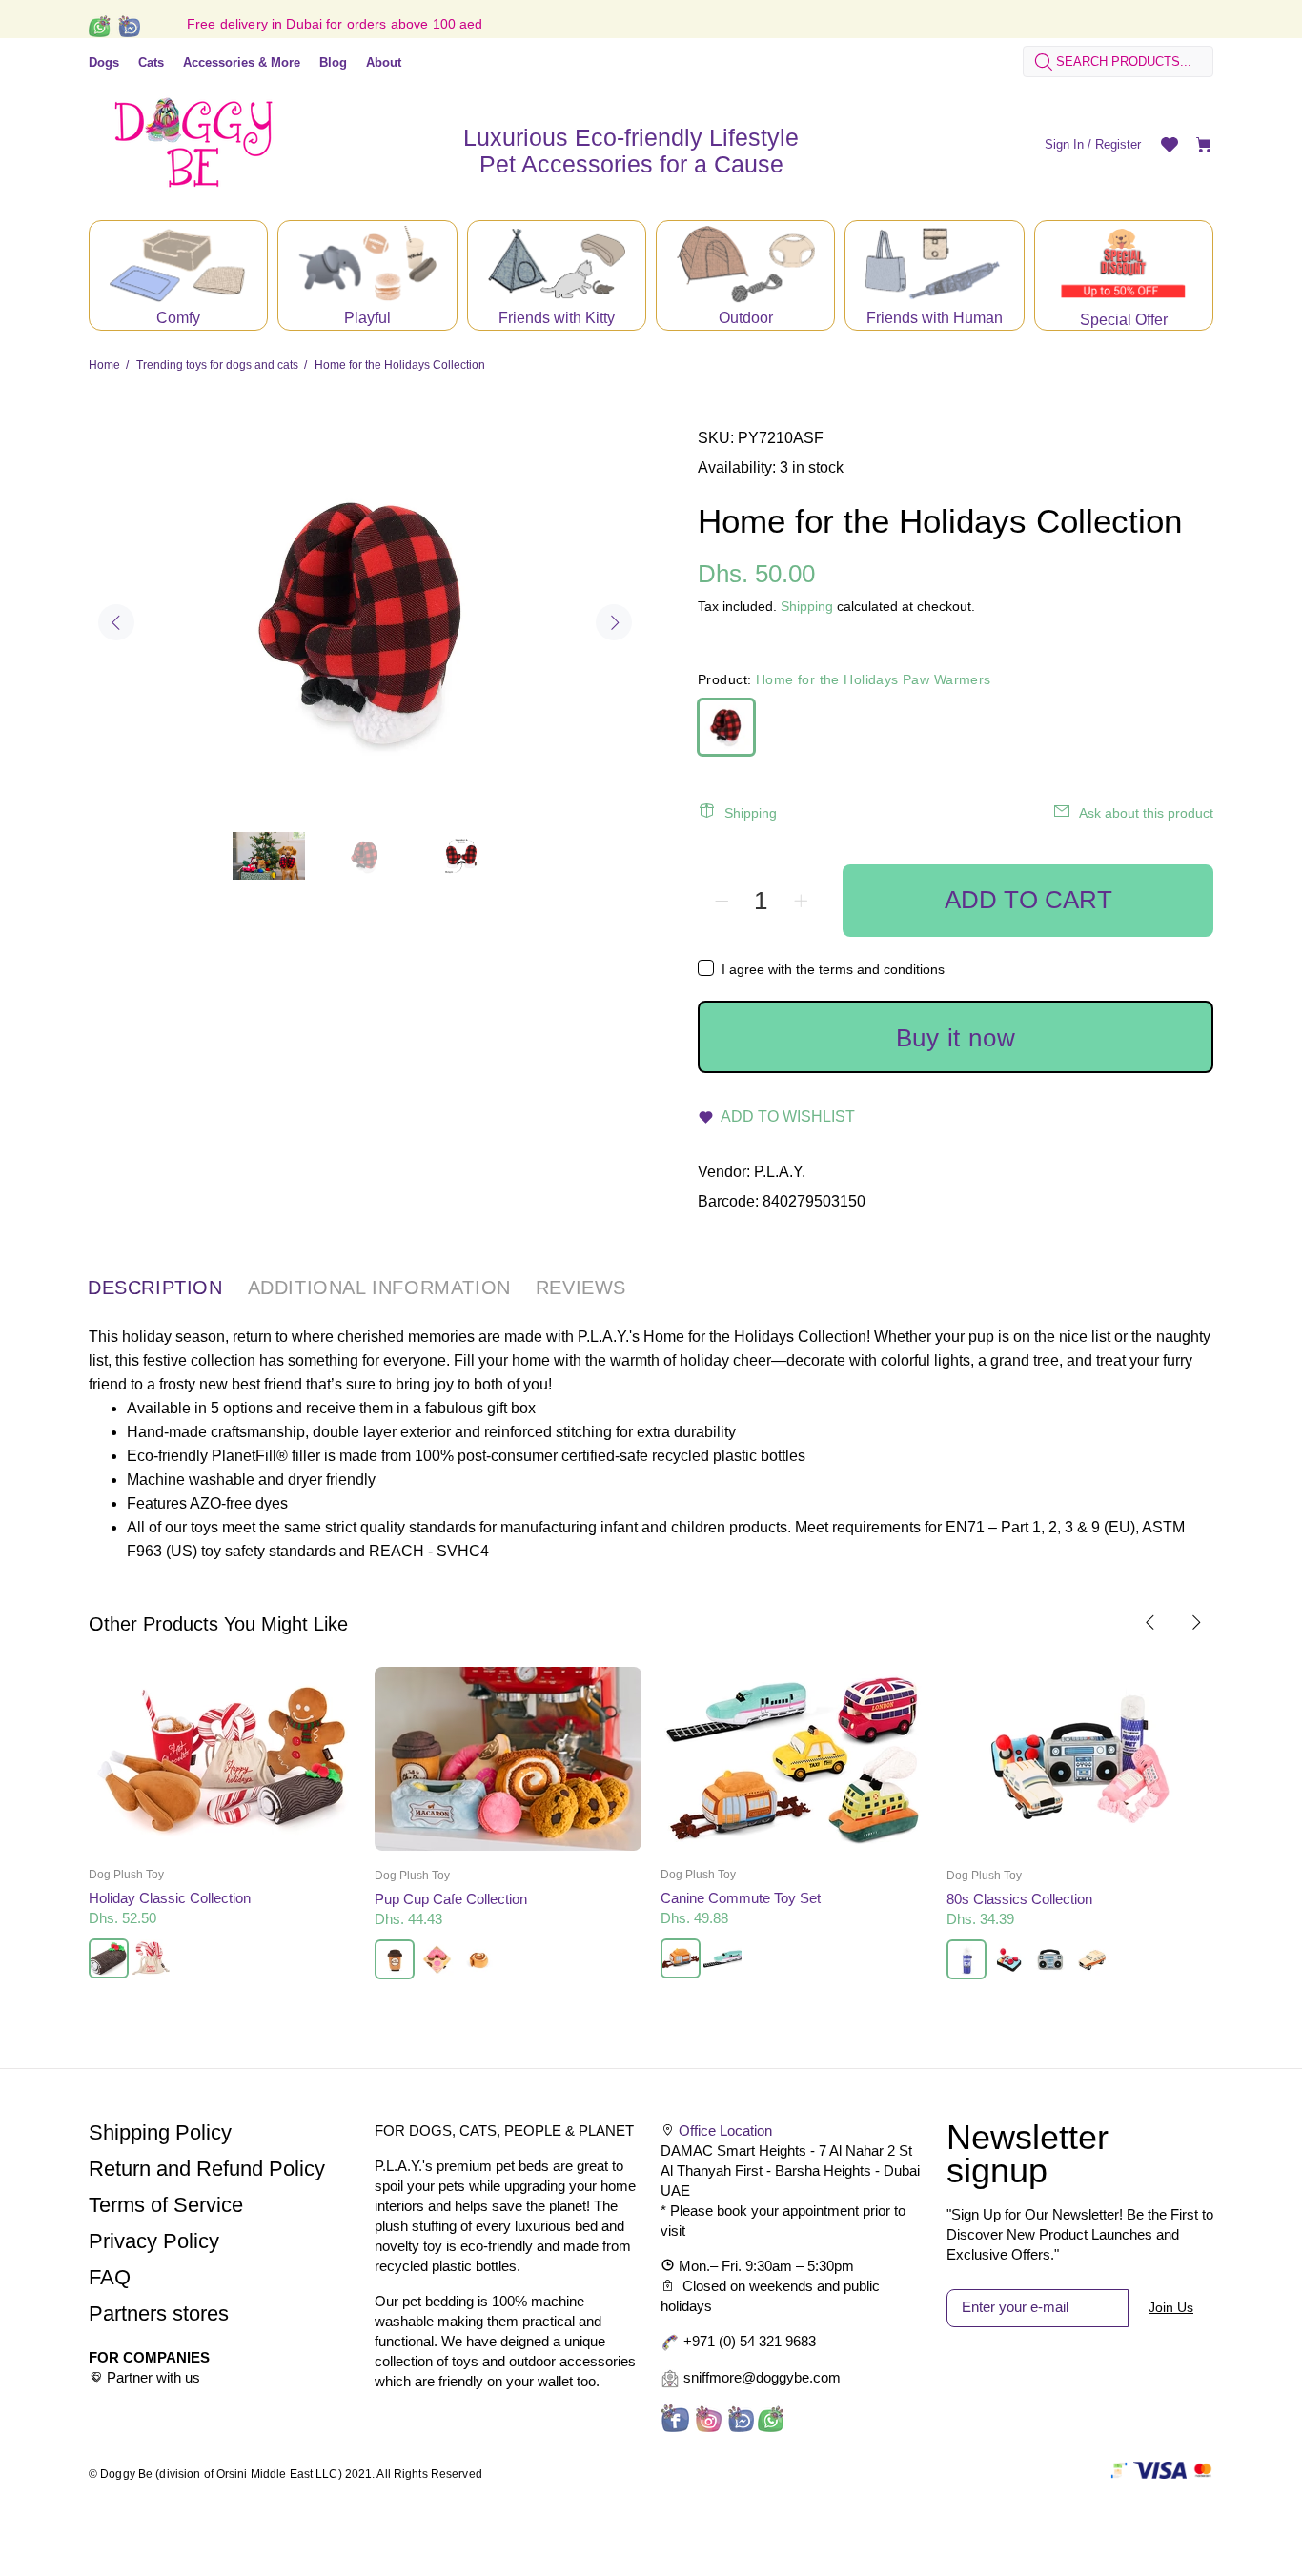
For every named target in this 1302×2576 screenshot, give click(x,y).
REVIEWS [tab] (581, 1288)
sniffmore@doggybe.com (762, 2377)
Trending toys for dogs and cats (217, 365)
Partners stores (159, 2313)
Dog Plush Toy (126, 1875)
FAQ (110, 2277)
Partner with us (153, 2377)
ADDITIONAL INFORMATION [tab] (379, 1288)
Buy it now (956, 1038)
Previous (116, 622)
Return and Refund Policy (207, 2169)
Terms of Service (166, 2205)
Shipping (807, 606)
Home (104, 365)
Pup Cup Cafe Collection (451, 1899)
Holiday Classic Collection (170, 1898)
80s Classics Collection (1019, 1899)
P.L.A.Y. (780, 1172)
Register (1118, 144)
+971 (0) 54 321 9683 (750, 2341)
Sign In (1064, 144)
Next (614, 622)
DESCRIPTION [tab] (155, 1288)
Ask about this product (1146, 813)
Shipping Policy (160, 2132)
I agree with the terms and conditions (833, 969)
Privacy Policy (154, 2241)
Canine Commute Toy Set (741, 1898)
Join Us (1171, 2307)
